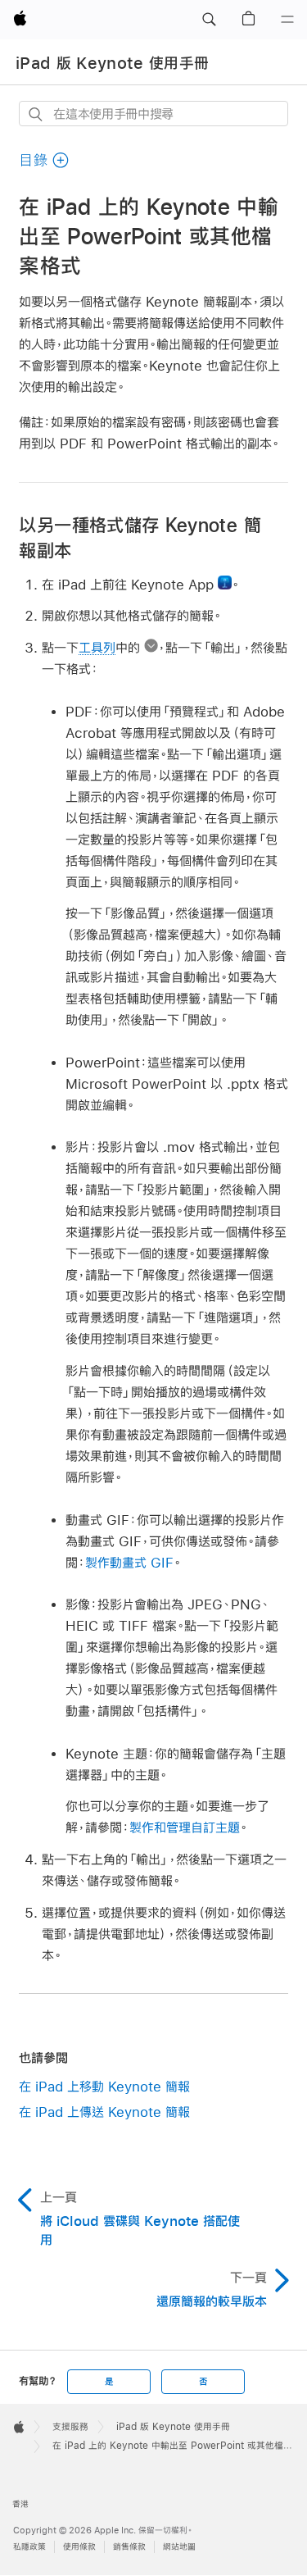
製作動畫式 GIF (129, 1562)
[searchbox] (153, 114)
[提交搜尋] (36, 114)
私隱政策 (29, 2547)
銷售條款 (129, 2547)
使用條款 (79, 2547)
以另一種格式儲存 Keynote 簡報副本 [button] (140, 537)
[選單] (287, 20)
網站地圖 (179, 2547)
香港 (20, 2504)
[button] (209, 20)
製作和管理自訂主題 (185, 1827)
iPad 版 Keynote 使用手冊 (112, 63)
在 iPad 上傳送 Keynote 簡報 (104, 2112)
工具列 (97, 647)
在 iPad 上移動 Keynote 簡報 (104, 2086)
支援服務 (70, 2427)
